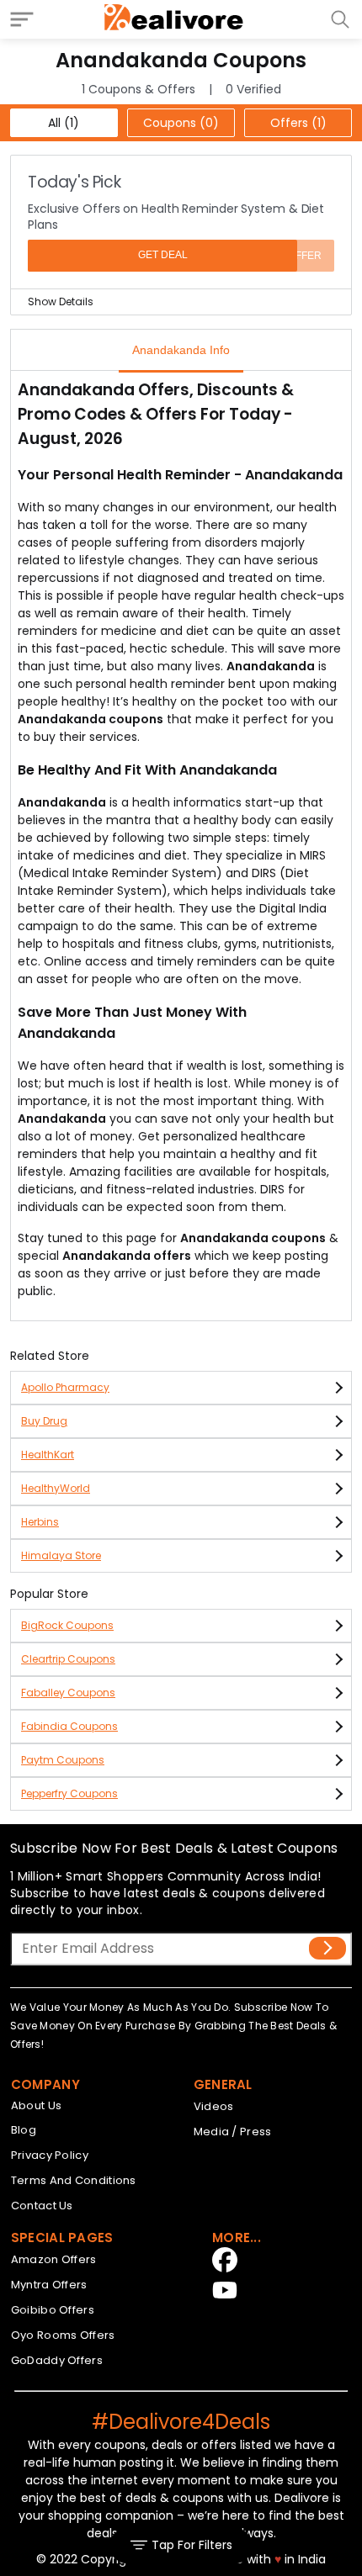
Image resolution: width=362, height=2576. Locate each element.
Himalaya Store (61, 1555)
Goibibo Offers (53, 2310)
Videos (214, 2106)
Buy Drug (44, 1421)
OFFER (305, 256)
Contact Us (42, 2206)
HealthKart (48, 1455)
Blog (24, 2130)
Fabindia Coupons (69, 1726)
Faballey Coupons (68, 1693)
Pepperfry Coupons (69, 1793)
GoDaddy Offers (57, 2360)
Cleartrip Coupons (68, 1659)
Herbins (40, 1522)
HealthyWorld (56, 1488)
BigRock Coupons (67, 1625)
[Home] (174, 19)
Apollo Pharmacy (65, 1387)
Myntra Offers (49, 2285)
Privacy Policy (50, 2155)
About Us (36, 2105)
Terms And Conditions (74, 2180)
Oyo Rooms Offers (63, 2335)
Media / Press (233, 2132)
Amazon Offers (54, 2259)
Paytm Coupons (63, 1760)
